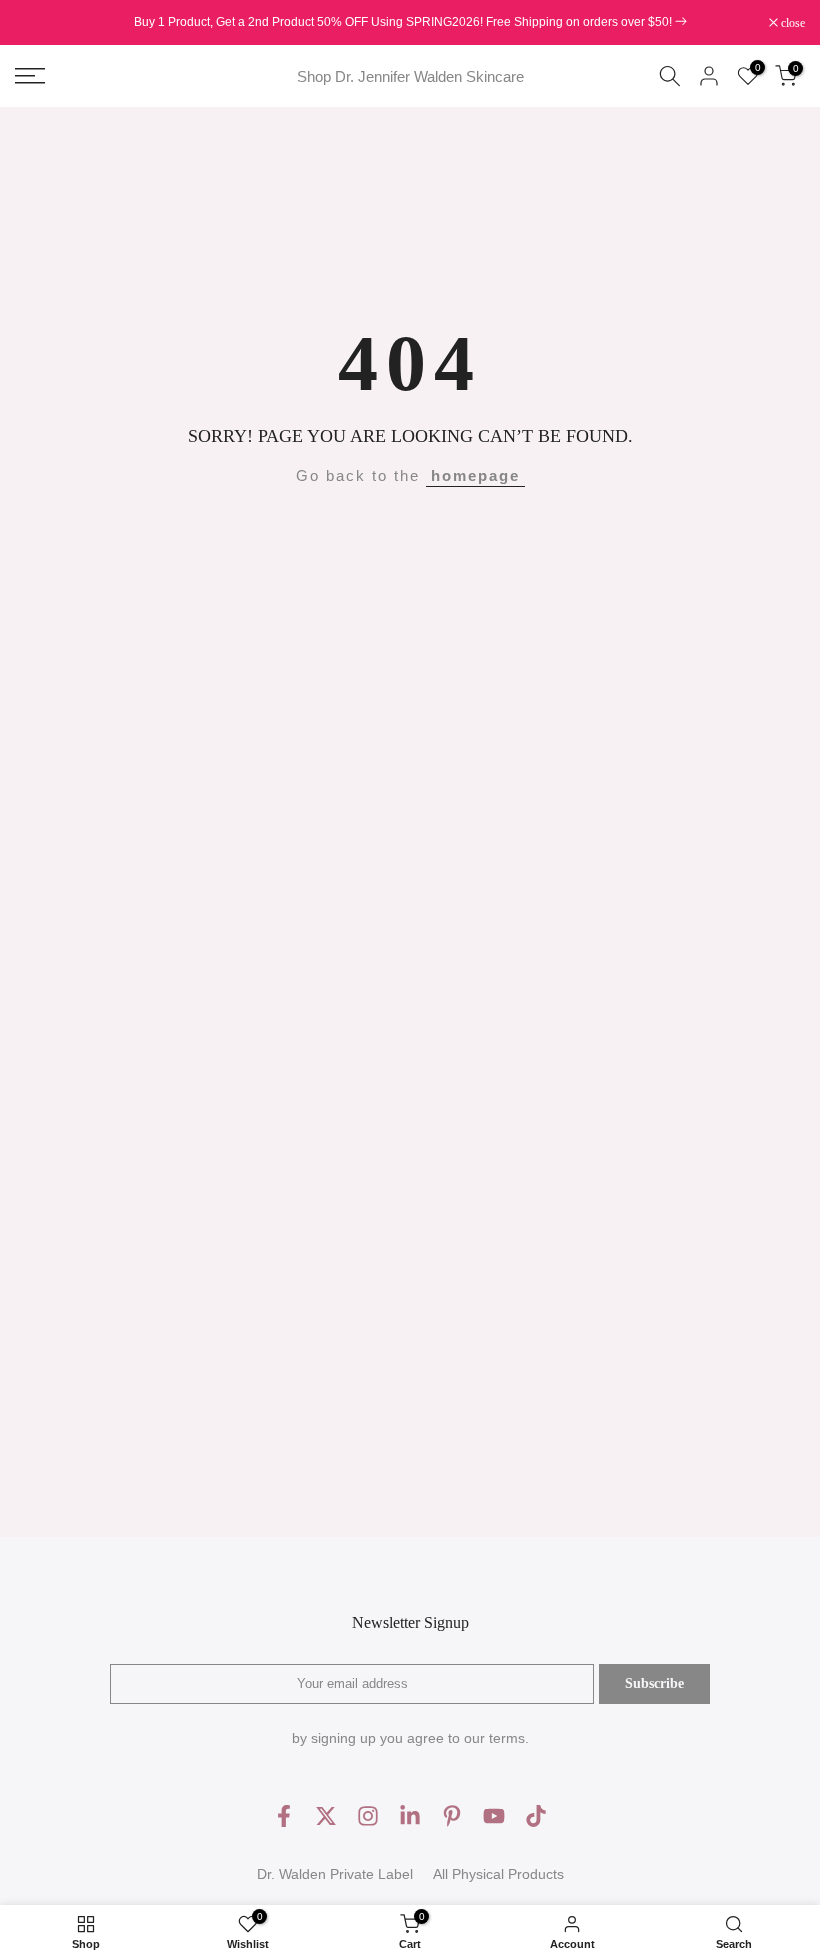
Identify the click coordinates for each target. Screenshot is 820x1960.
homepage (475, 475)
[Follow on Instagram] (368, 1815)
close (37, 23)
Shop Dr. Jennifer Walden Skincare (410, 76)
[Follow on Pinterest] (452, 1815)
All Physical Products (498, 1874)
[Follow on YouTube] (494, 1815)
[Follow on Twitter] (326, 1815)
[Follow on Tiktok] (536, 1815)
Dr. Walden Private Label (335, 1874)
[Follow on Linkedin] (410, 1815)
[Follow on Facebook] (284, 1815)
